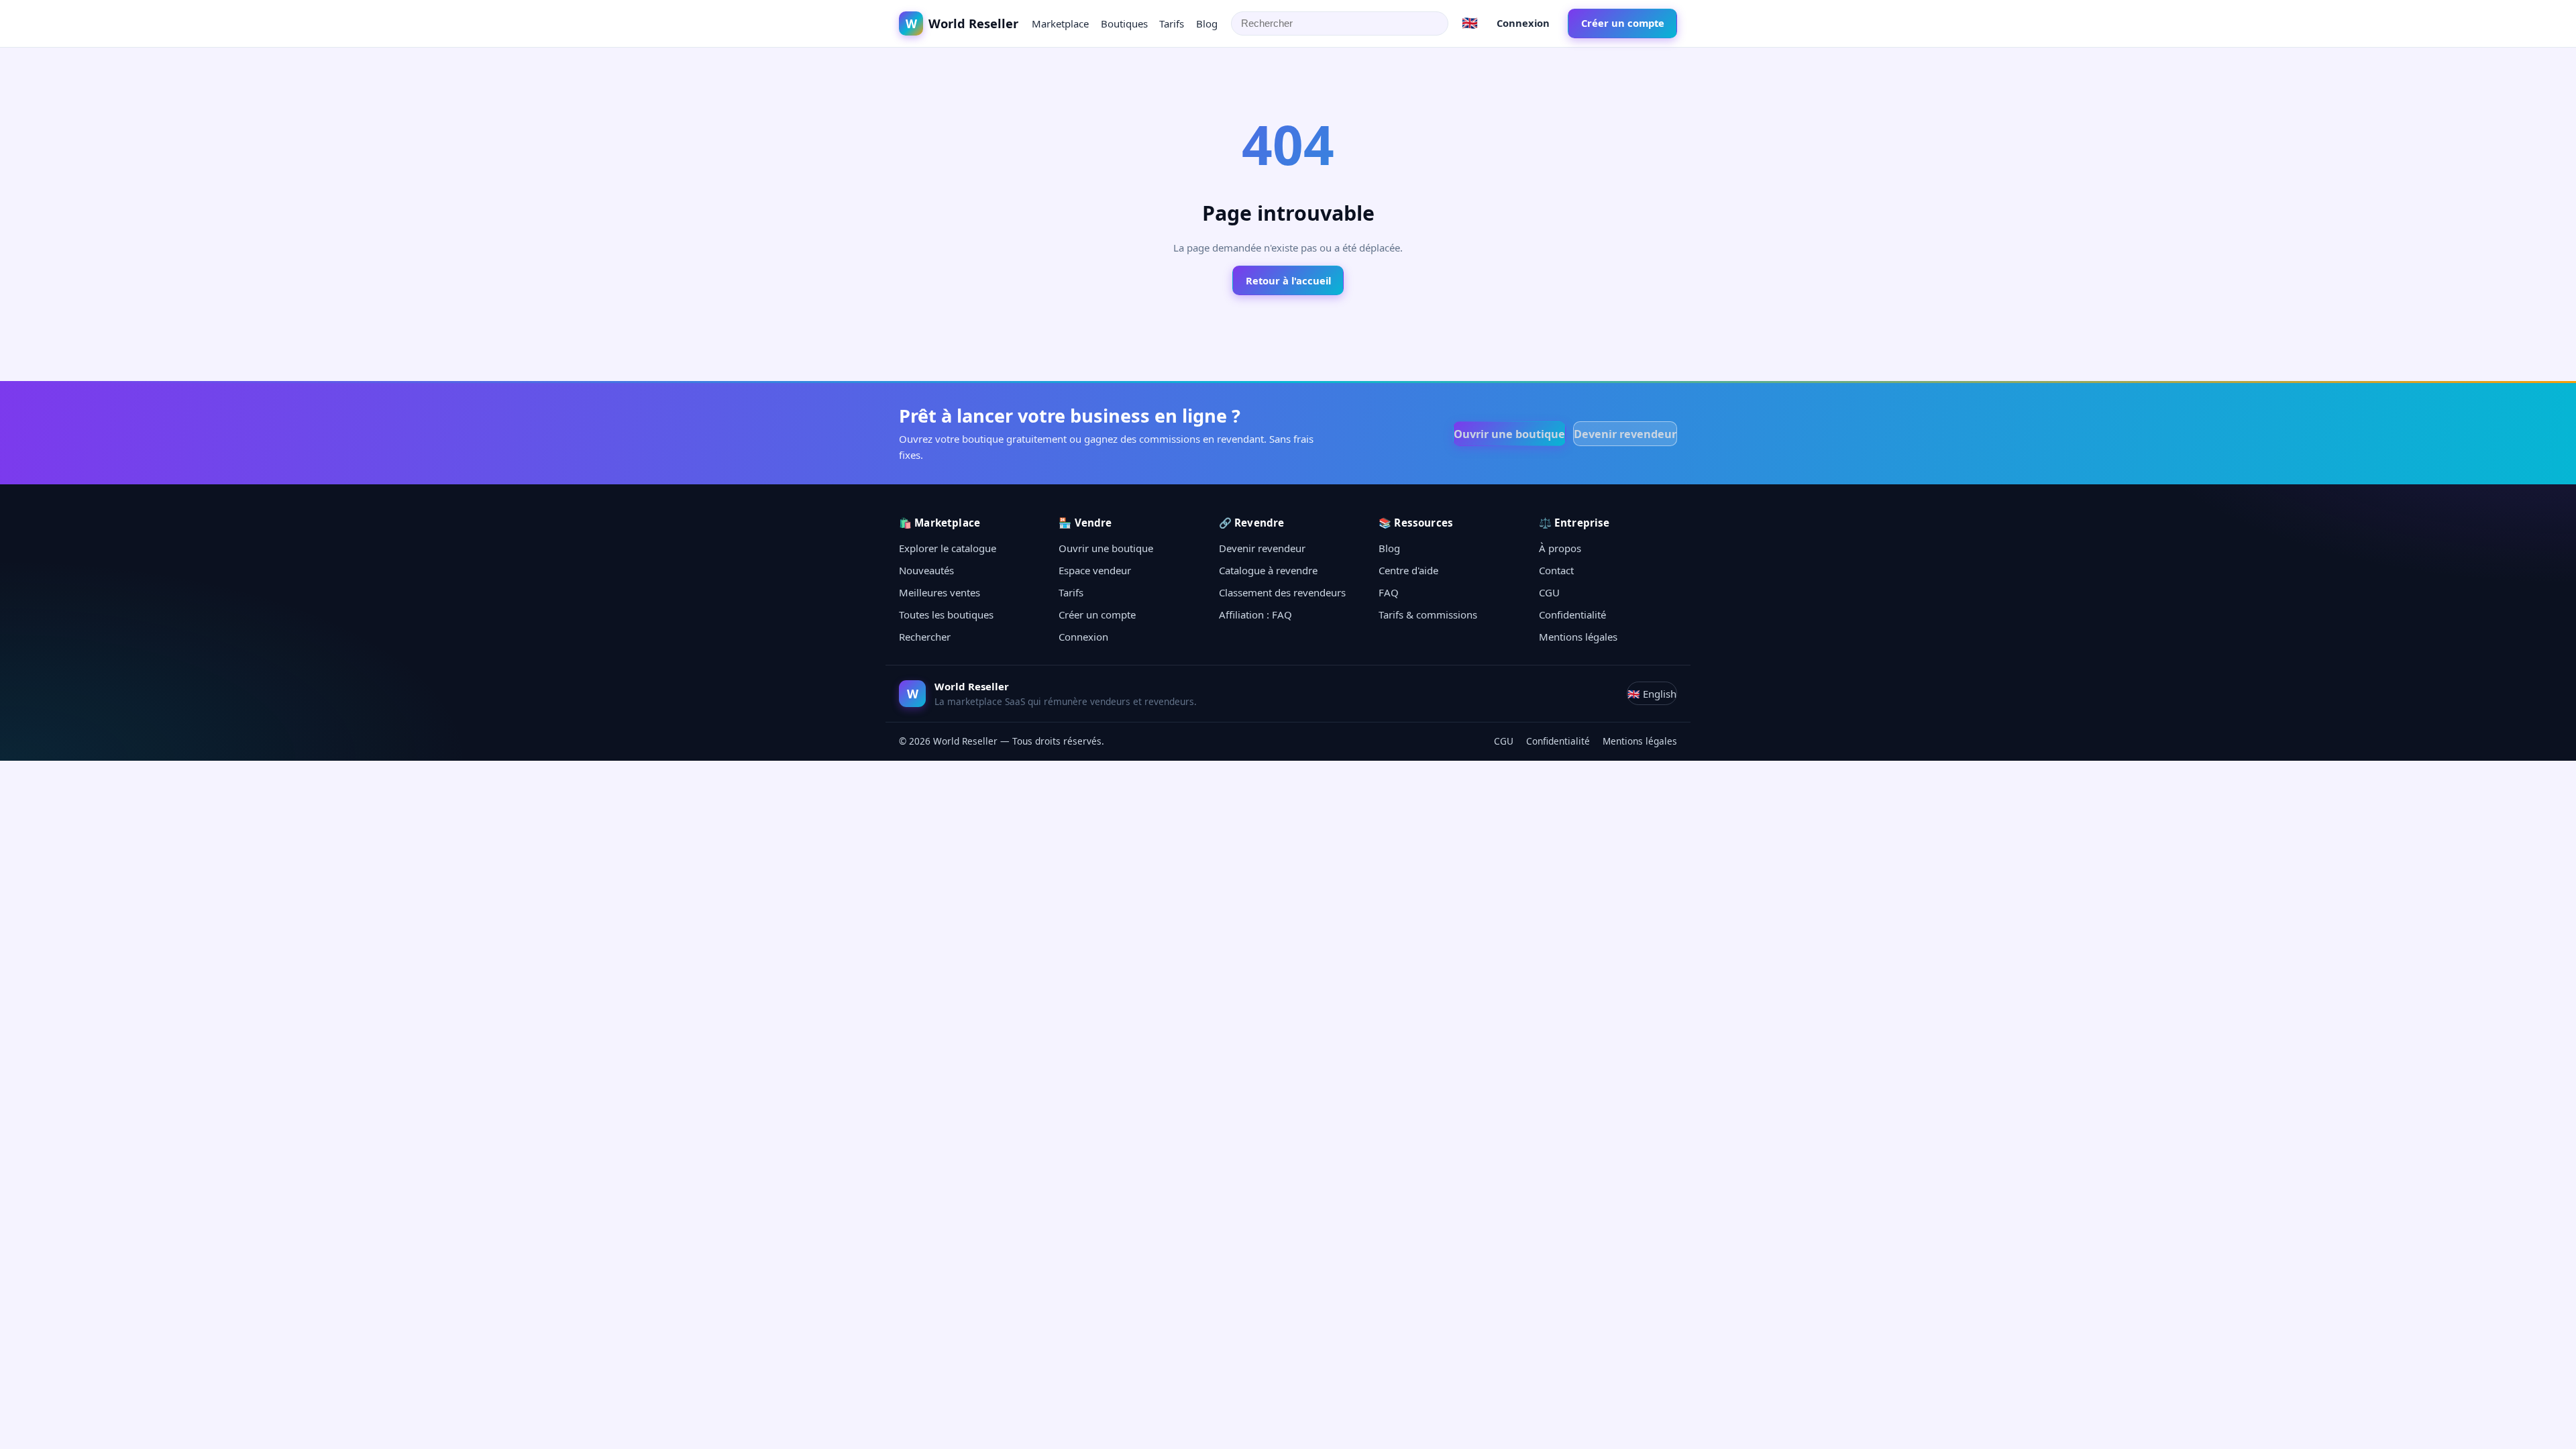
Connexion (1523, 23)
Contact (1556, 570)
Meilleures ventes (940, 592)
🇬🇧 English (1652, 694)
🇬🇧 (1470, 22)
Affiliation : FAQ (1255, 614)
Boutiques (1124, 23)
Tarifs (1172, 23)
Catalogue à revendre (1268, 570)
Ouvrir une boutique (1509, 434)
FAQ (1389, 592)
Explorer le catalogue (948, 548)
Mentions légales (1578, 637)
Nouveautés (926, 570)
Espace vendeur (1095, 570)
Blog (1207, 23)
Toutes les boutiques (946, 614)
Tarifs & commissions (1428, 614)
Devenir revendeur (1625, 434)
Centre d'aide (1408, 570)
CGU (1549, 592)
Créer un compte (1623, 23)
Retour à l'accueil (1288, 280)
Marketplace (1060, 23)
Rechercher (925, 637)
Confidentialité (1572, 614)
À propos (1560, 548)
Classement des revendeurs (1282, 592)
